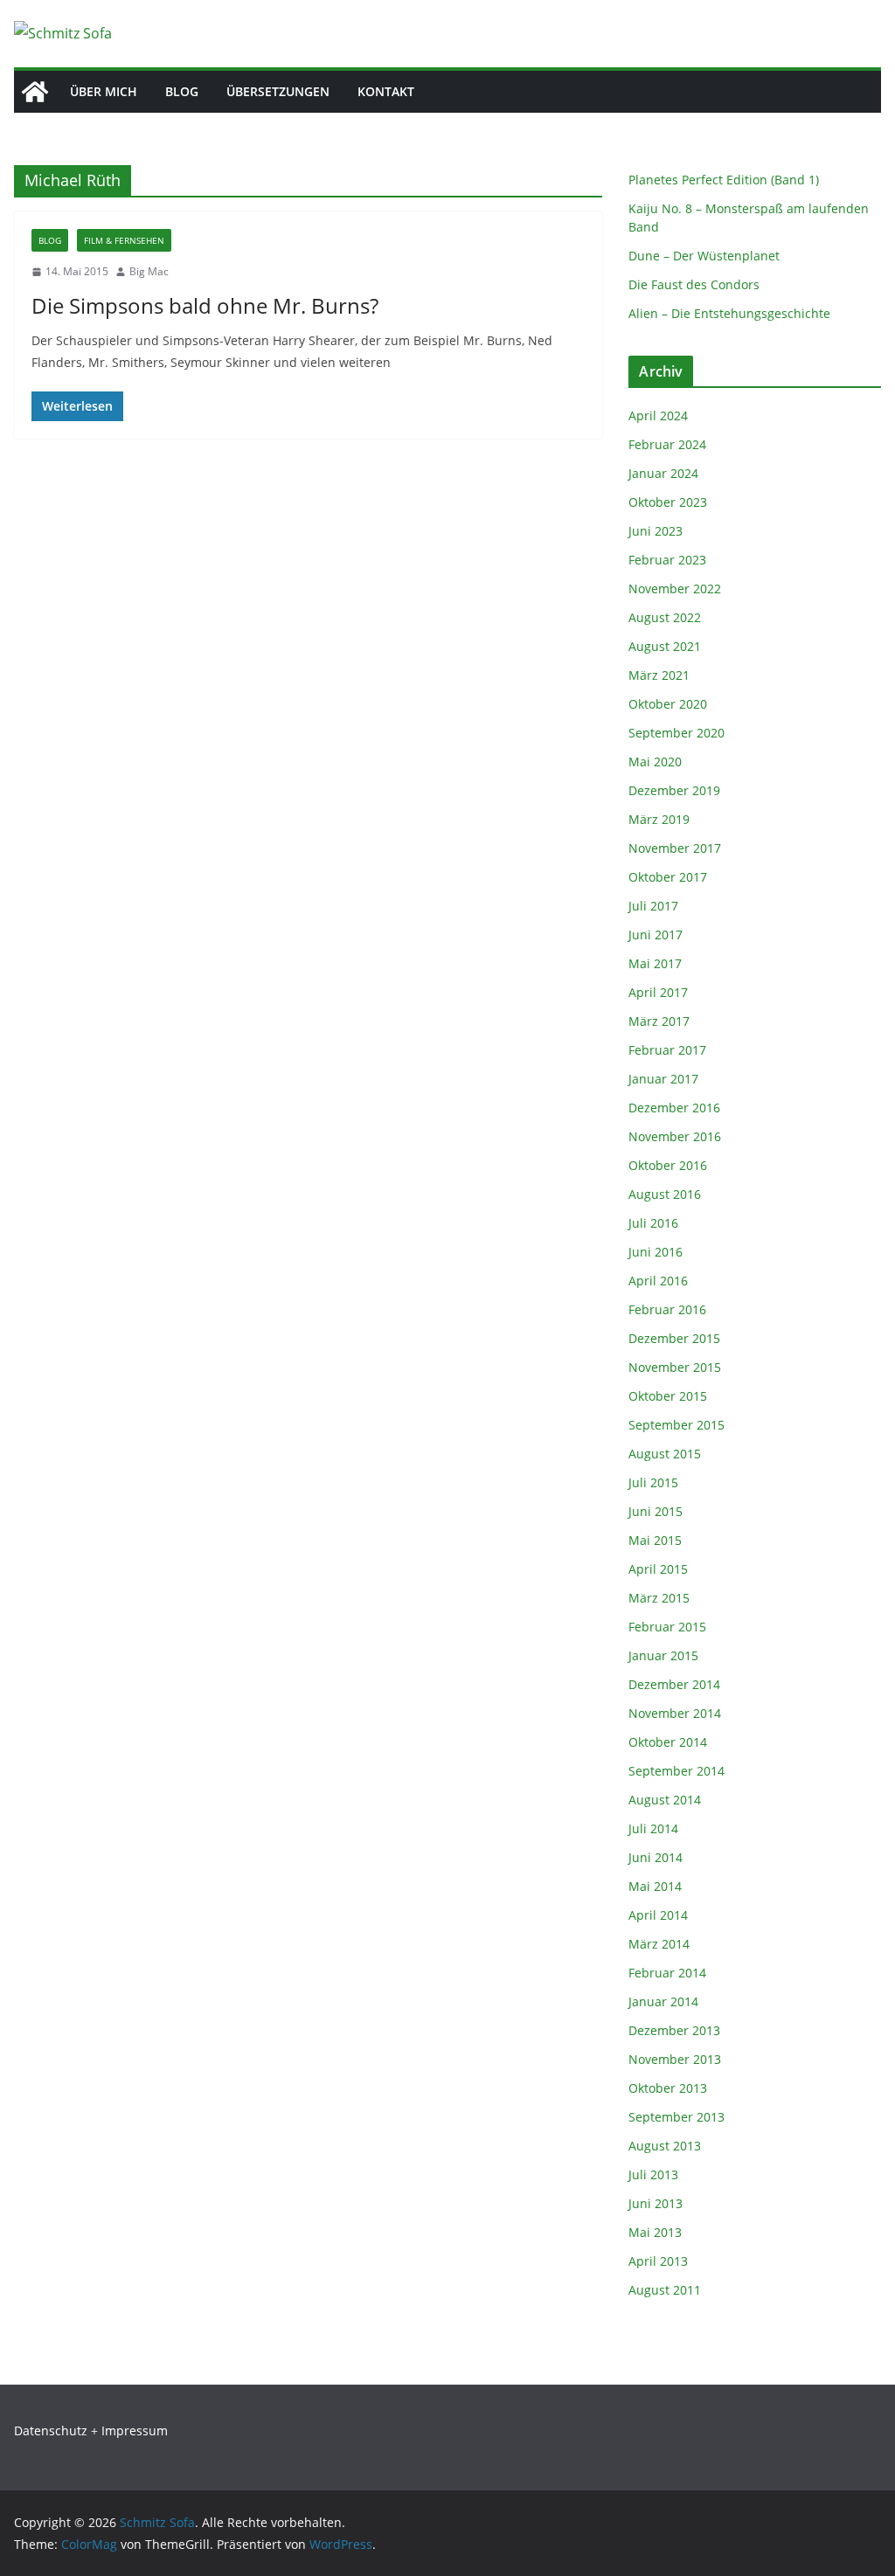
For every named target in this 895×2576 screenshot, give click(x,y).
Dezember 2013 (674, 2030)
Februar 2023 (667, 560)
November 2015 (675, 1367)
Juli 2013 (653, 2174)
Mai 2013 (655, 2232)
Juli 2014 (653, 1828)
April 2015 (658, 1569)
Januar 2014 (663, 2001)
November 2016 (675, 1136)
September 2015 (676, 1425)
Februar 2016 (667, 1309)
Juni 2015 (656, 1511)
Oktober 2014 (668, 1742)
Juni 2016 (656, 1252)
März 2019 (659, 819)
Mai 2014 (655, 1886)
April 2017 (658, 992)
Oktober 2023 (668, 502)
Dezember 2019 (674, 790)
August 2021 (665, 646)
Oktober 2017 (668, 877)
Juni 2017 (656, 935)
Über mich (104, 91)
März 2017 (659, 1021)
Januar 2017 (663, 1079)
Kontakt (386, 91)
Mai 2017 (655, 963)
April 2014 (658, 1915)
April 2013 (658, 2261)
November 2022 (675, 589)
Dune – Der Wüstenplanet (704, 256)
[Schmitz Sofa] (35, 92)
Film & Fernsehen (124, 240)
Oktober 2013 (668, 2088)
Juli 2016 (653, 1223)
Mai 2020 (655, 762)
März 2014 (659, 1944)
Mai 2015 (655, 1540)
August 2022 (665, 617)
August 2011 (665, 2290)
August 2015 (665, 1454)
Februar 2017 (667, 1050)
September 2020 (676, 733)
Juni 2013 (656, 2203)
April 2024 (658, 415)
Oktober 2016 (668, 1165)
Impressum (135, 2431)
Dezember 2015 (674, 1338)
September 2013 (676, 2117)
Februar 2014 (667, 1973)
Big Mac (149, 271)
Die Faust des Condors (694, 284)
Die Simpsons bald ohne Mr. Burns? (205, 305)
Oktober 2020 (668, 704)
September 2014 (676, 1771)
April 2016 (658, 1281)
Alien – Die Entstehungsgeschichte (729, 313)
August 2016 (665, 1194)
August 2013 (665, 2146)
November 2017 (675, 848)
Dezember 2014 (674, 1684)
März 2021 (659, 675)
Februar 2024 (667, 444)
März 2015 (659, 1598)
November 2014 (675, 1713)
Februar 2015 (667, 1627)
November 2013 (675, 2059)
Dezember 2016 (674, 1108)
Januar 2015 (663, 1655)
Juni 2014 (656, 1857)
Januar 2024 (663, 473)
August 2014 (665, 1800)
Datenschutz (51, 2431)
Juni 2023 (656, 531)
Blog (182, 91)
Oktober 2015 (668, 1396)
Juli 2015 (653, 1482)
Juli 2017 (653, 906)
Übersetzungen (278, 91)
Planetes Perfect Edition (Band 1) (724, 180)
